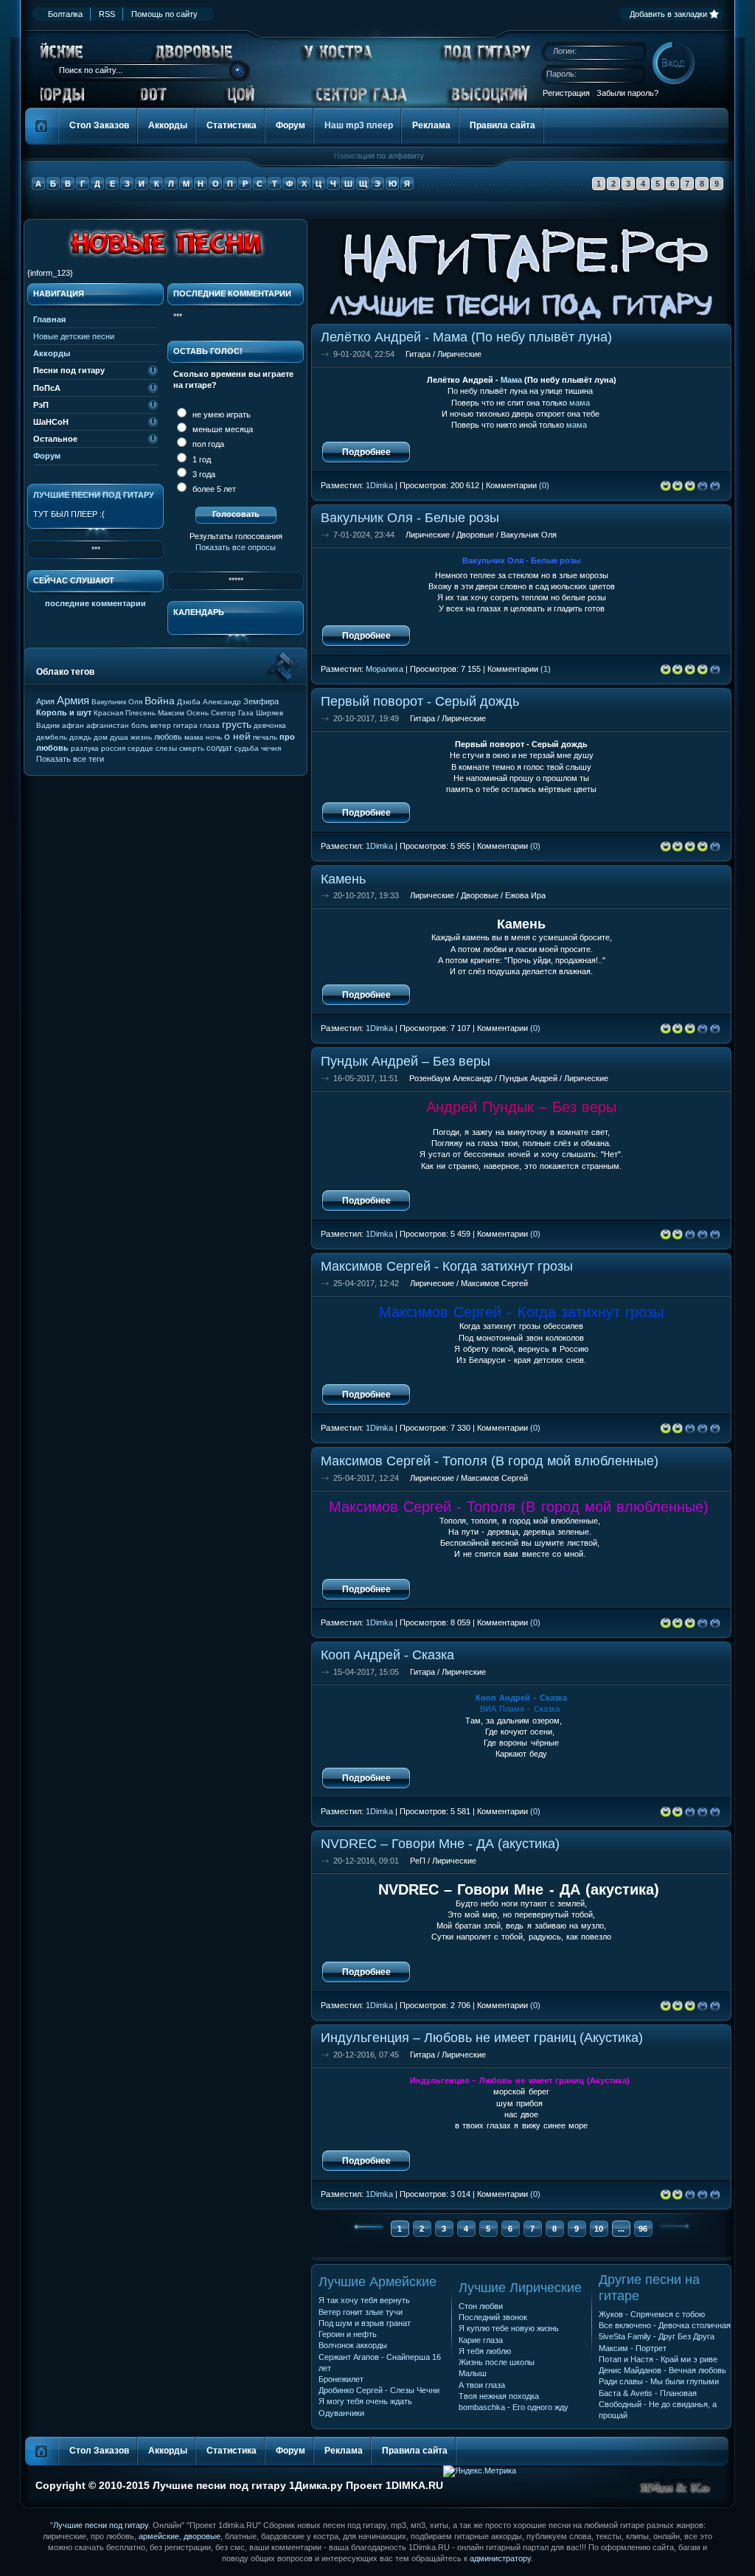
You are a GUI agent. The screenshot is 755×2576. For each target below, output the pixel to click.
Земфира (261, 701)
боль (140, 725)
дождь (80, 737)
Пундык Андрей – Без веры (406, 1061)
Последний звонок (493, 2317)
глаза (210, 725)
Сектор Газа (232, 713)
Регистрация (566, 93)
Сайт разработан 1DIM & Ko (675, 2487)
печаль (265, 737)
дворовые (202, 2536)
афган (73, 725)
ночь (214, 737)
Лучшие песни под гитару (94, 495)
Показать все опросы (236, 547)
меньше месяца (222, 429)
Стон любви (481, 2306)
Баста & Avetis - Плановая (648, 2393)
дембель (52, 737)
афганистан (108, 725)
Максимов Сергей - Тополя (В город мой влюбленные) (490, 1461)
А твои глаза (482, 2385)
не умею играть (220, 414)
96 (643, 2229)
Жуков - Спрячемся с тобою (652, 2314)
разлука (85, 748)
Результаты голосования (236, 536)
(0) (544, 485)
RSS (107, 14)
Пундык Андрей (528, 1078)
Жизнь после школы (497, 2362)
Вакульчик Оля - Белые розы (410, 517)
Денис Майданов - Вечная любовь (662, 2370)
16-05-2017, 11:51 (366, 1078)
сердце (140, 748)
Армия (73, 700)
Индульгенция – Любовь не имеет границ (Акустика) (482, 2037)
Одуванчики (341, 2413)
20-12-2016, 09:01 (366, 1861)
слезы (166, 748)
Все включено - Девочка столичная (665, 2325)
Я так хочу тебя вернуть (364, 2300)
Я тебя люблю (485, 2351)
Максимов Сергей (494, 1283)
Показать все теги (70, 759)
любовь (168, 737)
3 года (203, 474)
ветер (161, 725)
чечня (271, 748)
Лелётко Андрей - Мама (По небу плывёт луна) (466, 337)
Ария (45, 701)
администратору (500, 2558)
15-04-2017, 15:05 (366, 1672)
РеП (418, 1861)
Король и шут (64, 712)
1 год (201, 459)
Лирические (459, 354)
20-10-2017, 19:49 (366, 718)
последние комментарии (95, 603)
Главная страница (42, 126)
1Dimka (379, 485)
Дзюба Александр (209, 702)
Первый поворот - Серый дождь (420, 701)
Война (160, 701)
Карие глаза (481, 2340)
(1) (546, 669)
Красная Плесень (125, 713)
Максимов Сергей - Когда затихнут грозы (447, 1266)
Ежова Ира (525, 895)
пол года (207, 444)
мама (580, 403)
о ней (237, 736)
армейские (159, 2536)
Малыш (473, 2373)
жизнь (141, 737)
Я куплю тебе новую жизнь (509, 2328)
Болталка (65, 14)
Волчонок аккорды (353, 2345)
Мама (511, 380)
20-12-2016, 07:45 (366, 2055)
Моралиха (385, 669)
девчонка (270, 725)
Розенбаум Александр (451, 1078)
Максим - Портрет (633, 2348)
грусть (237, 724)
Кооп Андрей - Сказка (387, 1655)
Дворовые (475, 535)
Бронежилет (341, 2379)
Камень (343, 879)
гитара (185, 725)
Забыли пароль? (627, 93)
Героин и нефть (348, 2334)
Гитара (418, 354)
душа (119, 737)
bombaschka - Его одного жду (514, 2407)
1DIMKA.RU (414, 2485)
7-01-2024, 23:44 (364, 535)
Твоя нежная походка (499, 2396)
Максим (171, 713)
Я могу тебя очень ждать (365, 2401)
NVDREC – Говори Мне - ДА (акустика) (440, 1843)
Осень (198, 713)
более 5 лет (213, 489)
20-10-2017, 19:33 (366, 895)
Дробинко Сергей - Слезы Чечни (379, 2390)
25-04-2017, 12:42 (366, 1283)
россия (113, 748)
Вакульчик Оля (529, 535)
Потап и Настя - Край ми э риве (658, 2359)
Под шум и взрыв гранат (365, 2323)
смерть (192, 748)
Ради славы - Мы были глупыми (659, 2381)
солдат (219, 748)
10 (599, 2229)
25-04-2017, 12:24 (366, 1478)
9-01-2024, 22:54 (364, 354)
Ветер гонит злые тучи (361, 2312)
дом (101, 737)
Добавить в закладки (668, 14)
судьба (247, 748)
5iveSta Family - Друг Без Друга (657, 2336)
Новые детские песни (74, 336)
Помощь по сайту (164, 14)
